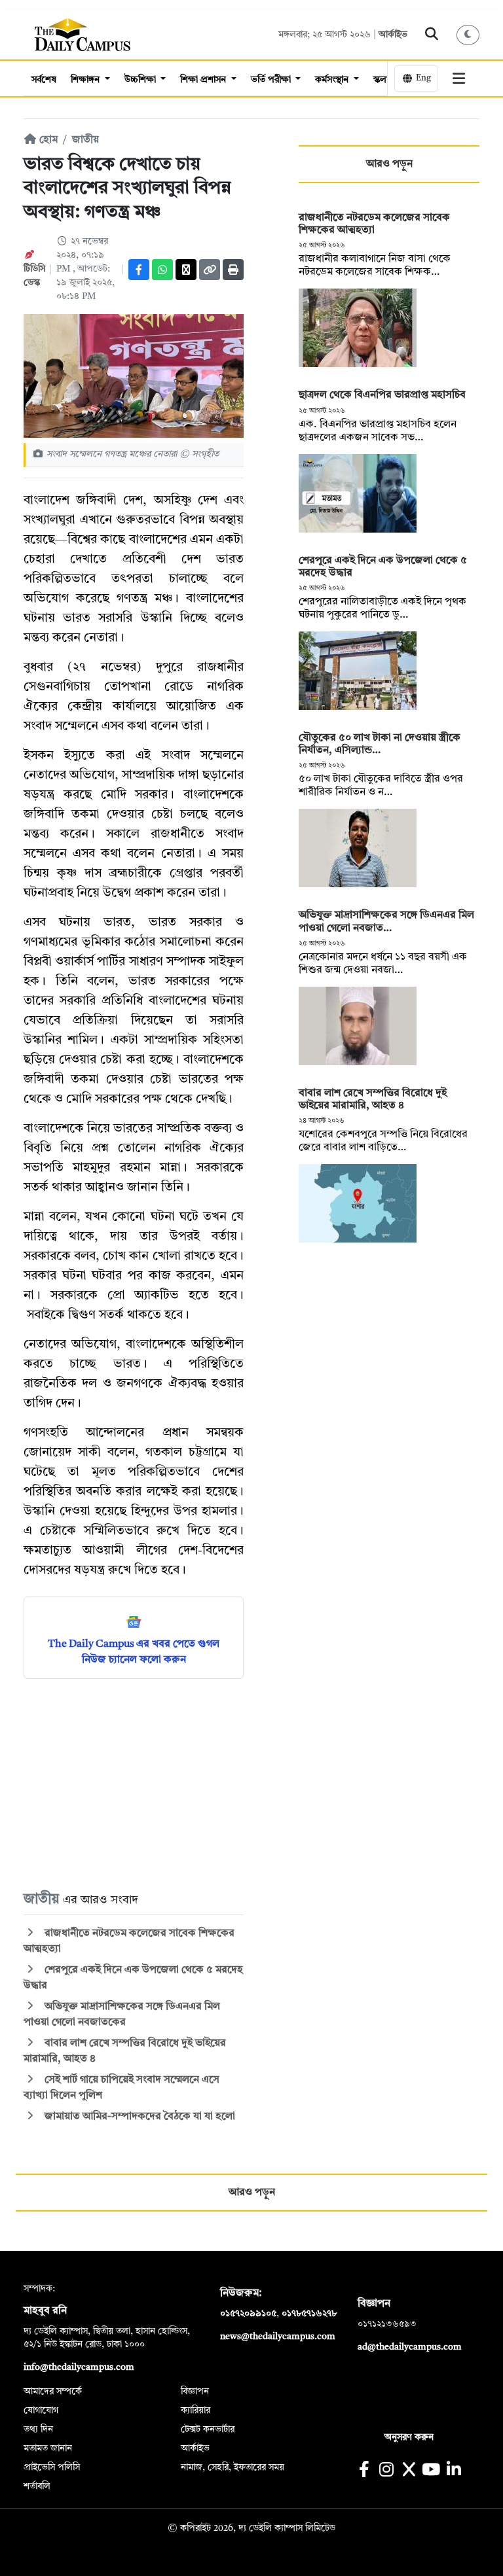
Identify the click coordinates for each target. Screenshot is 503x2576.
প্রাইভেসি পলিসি (52, 2467)
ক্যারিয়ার (196, 2410)
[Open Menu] (459, 79)
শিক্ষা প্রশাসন (204, 80)
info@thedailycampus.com (79, 2367)
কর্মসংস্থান (333, 80)
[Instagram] (386, 2471)
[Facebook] (139, 270)
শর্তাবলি (37, 2486)
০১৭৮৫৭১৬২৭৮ (309, 2314)
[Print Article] (233, 270)
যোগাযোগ (41, 2410)
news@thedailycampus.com (278, 2337)
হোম (47, 140)
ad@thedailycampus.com (410, 2347)
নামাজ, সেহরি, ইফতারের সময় (233, 2467)
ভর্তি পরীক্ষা (272, 80)
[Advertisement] (134, 1784)
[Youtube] (431, 2471)
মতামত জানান (48, 2448)
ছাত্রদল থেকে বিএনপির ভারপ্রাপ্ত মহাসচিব (382, 395)
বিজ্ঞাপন (195, 2391)
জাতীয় (85, 140)
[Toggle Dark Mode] (468, 35)
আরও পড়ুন (389, 164)
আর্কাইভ (393, 35)
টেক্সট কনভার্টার (208, 2429)
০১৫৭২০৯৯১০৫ (248, 2314)
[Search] (432, 35)
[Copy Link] (210, 270)
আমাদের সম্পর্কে (53, 2391)
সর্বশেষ (44, 80)
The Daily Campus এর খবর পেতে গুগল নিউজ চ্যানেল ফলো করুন (134, 1652)
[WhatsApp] (162, 270)
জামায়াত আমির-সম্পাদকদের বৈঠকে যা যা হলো (139, 2117)
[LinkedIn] (454, 2471)
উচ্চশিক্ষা (141, 80)
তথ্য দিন (38, 2429)
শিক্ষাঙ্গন (86, 80)
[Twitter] (186, 270)
